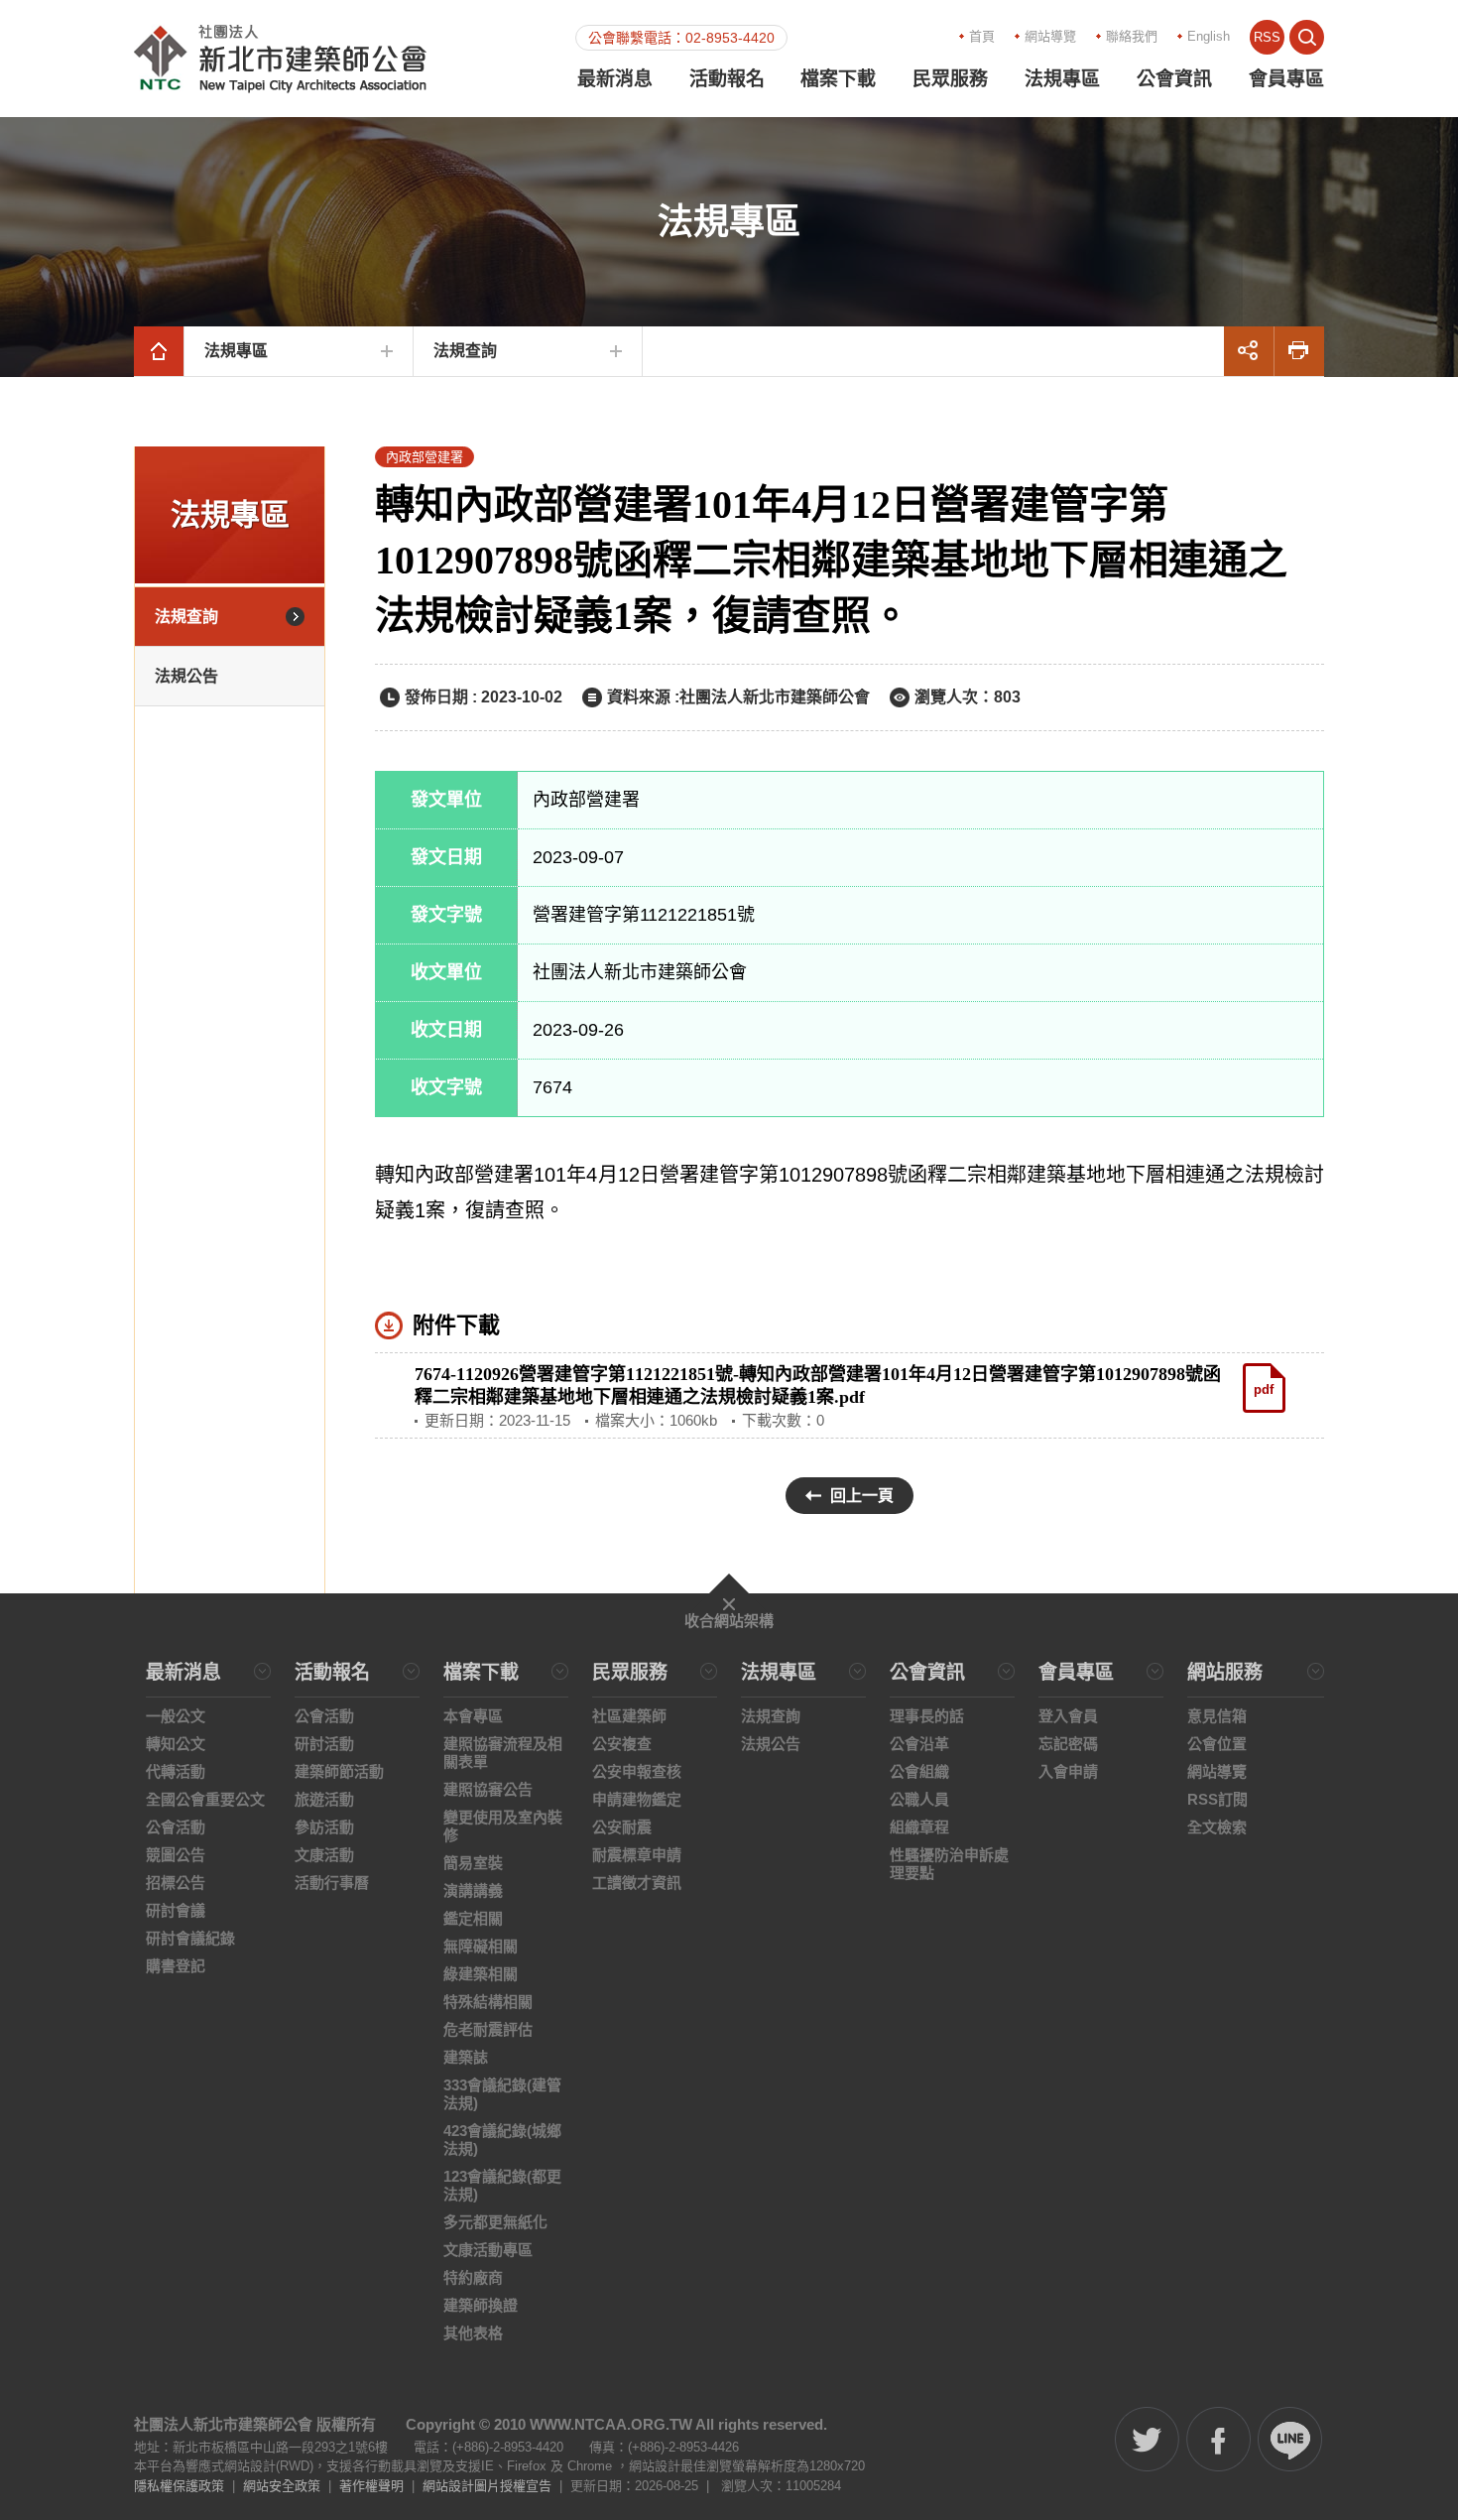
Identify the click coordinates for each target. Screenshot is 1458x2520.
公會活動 (176, 1827)
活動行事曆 (332, 1883)
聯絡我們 (1132, 36)
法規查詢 (465, 351)
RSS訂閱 (1217, 1799)
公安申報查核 (637, 1771)
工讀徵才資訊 (637, 1883)
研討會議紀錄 (190, 1938)
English (1209, 36)
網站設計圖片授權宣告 (487, 2486)
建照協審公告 (488, 1789)
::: (793, 35)
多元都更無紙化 (495, 2222)
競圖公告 (176, 1855)
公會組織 (919, 1771)
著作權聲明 (371, 2486)
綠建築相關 (481, 1974)
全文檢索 (1217, 1827)
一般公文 (176, 1716)
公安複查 (622, 1744)
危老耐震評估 (488, 2029)
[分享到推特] (1147, 2439)
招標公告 (176, 1883)
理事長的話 (927, 1716)
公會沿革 (919, 1744)
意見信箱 (1217, 1716)
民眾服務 (950, 79)
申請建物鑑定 (637, 1799)
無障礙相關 (481, 1946)
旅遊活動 (324, 1799)
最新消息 (615, 79)
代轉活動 (176, 1771)
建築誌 (466, 2057)
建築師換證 (481, 2305)
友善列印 (1299, 351)
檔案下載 (838, 79)
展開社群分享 (1249, 351)
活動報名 (727, 79)
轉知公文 (176, 1744)
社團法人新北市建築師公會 (280, 59)
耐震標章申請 (637, 1855)
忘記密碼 (1068, 1744)
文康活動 (324, 1855)
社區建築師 (629, 1716)
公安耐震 (622, 1827)
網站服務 (1225, 1673)
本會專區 (473, 1716)
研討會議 (176, 1910)
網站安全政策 (282, 2486)
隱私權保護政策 (179, 2486)
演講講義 (473, 1890)
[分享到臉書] (1218, 2439)
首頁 (982, 36)
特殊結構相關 (488, 2002)
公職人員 (919, 1799)
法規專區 (1062, 79)
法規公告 (186, 676)
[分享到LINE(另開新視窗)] (1290, 2439)
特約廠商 (473, 2277)
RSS (1267, 37)
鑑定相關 (473, 1918)
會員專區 (1286, 79)
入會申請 (1068, 1771)
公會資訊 (1174, 79)
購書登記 (176, 1966)
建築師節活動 (339, 1771)
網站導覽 (1050, 36)
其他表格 (473, 2333)
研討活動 (324, 1744)
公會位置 (1217, 1744)
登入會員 (1068, 1716)
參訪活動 (324, 1827)
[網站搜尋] (1307, 37)
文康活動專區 (488, 2250)
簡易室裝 (473, 1863)
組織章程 (919, 1827)
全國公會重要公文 (205, 1799)
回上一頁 (862, 1496)
